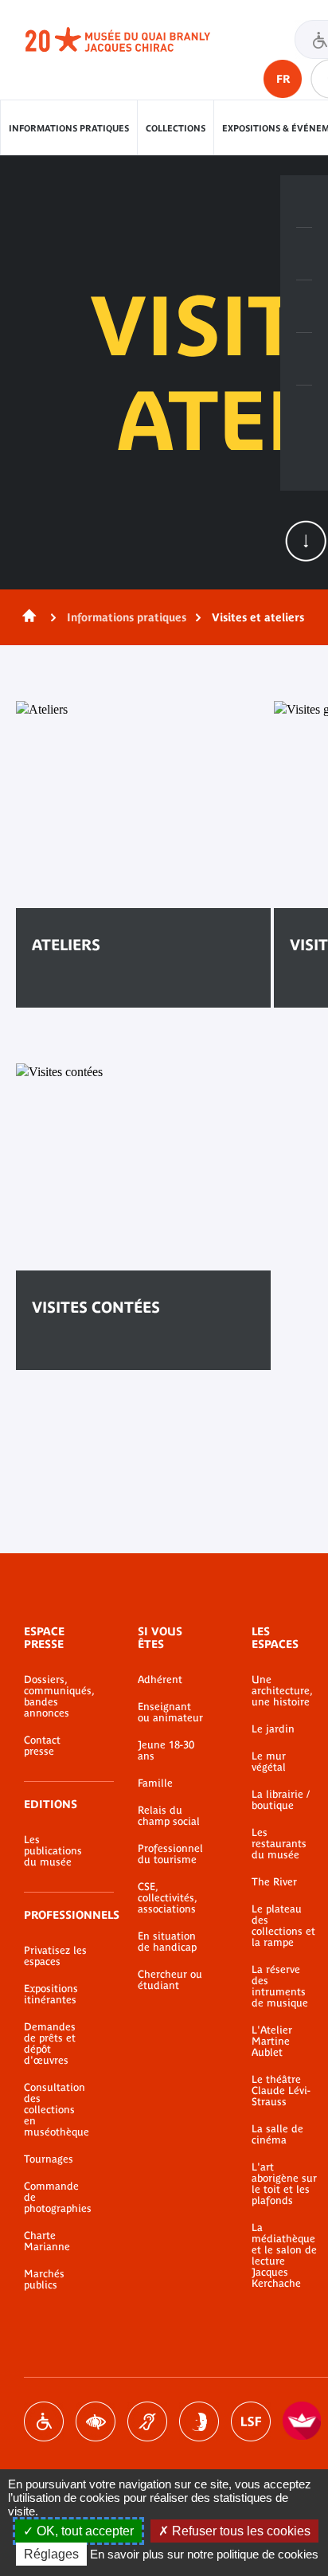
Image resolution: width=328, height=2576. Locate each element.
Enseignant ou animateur (170, 1713)
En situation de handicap (167, 1942)
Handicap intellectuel (199, 2421)
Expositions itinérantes (51, 1995)
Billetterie (304, 202)
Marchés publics (44, 2280)
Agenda (304, 307)
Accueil (26, 617)
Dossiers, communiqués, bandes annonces (57, 1697)
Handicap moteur (44, 2421)
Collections (176, 128)
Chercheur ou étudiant (170, 1980)
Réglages (51, 2554)
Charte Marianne (47, 2241)
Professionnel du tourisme (170, 1854)
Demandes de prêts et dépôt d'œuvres (50, 2044)
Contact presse (42, 1746)
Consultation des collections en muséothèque (57, 2110)
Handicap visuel (96, 2421)
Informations (304, 254)
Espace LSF (251, 2421)
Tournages (49, 2159)
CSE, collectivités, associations (167, 1898)
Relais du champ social (169, 1816)
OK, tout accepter (84, 2531)
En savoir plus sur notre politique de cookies (204, 2554)
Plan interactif (304, 412)
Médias (304, 359)
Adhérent (160, 1680)
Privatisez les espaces (55, 1956)
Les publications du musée (53, 1851)
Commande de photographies (57, 2198)
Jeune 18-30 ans (166, 1751)
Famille (155, 1783)
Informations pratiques (69, 128)
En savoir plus (93, 994)
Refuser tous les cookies (240, 2531)
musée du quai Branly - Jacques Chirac (135, 40)
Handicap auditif (147, 2421)
